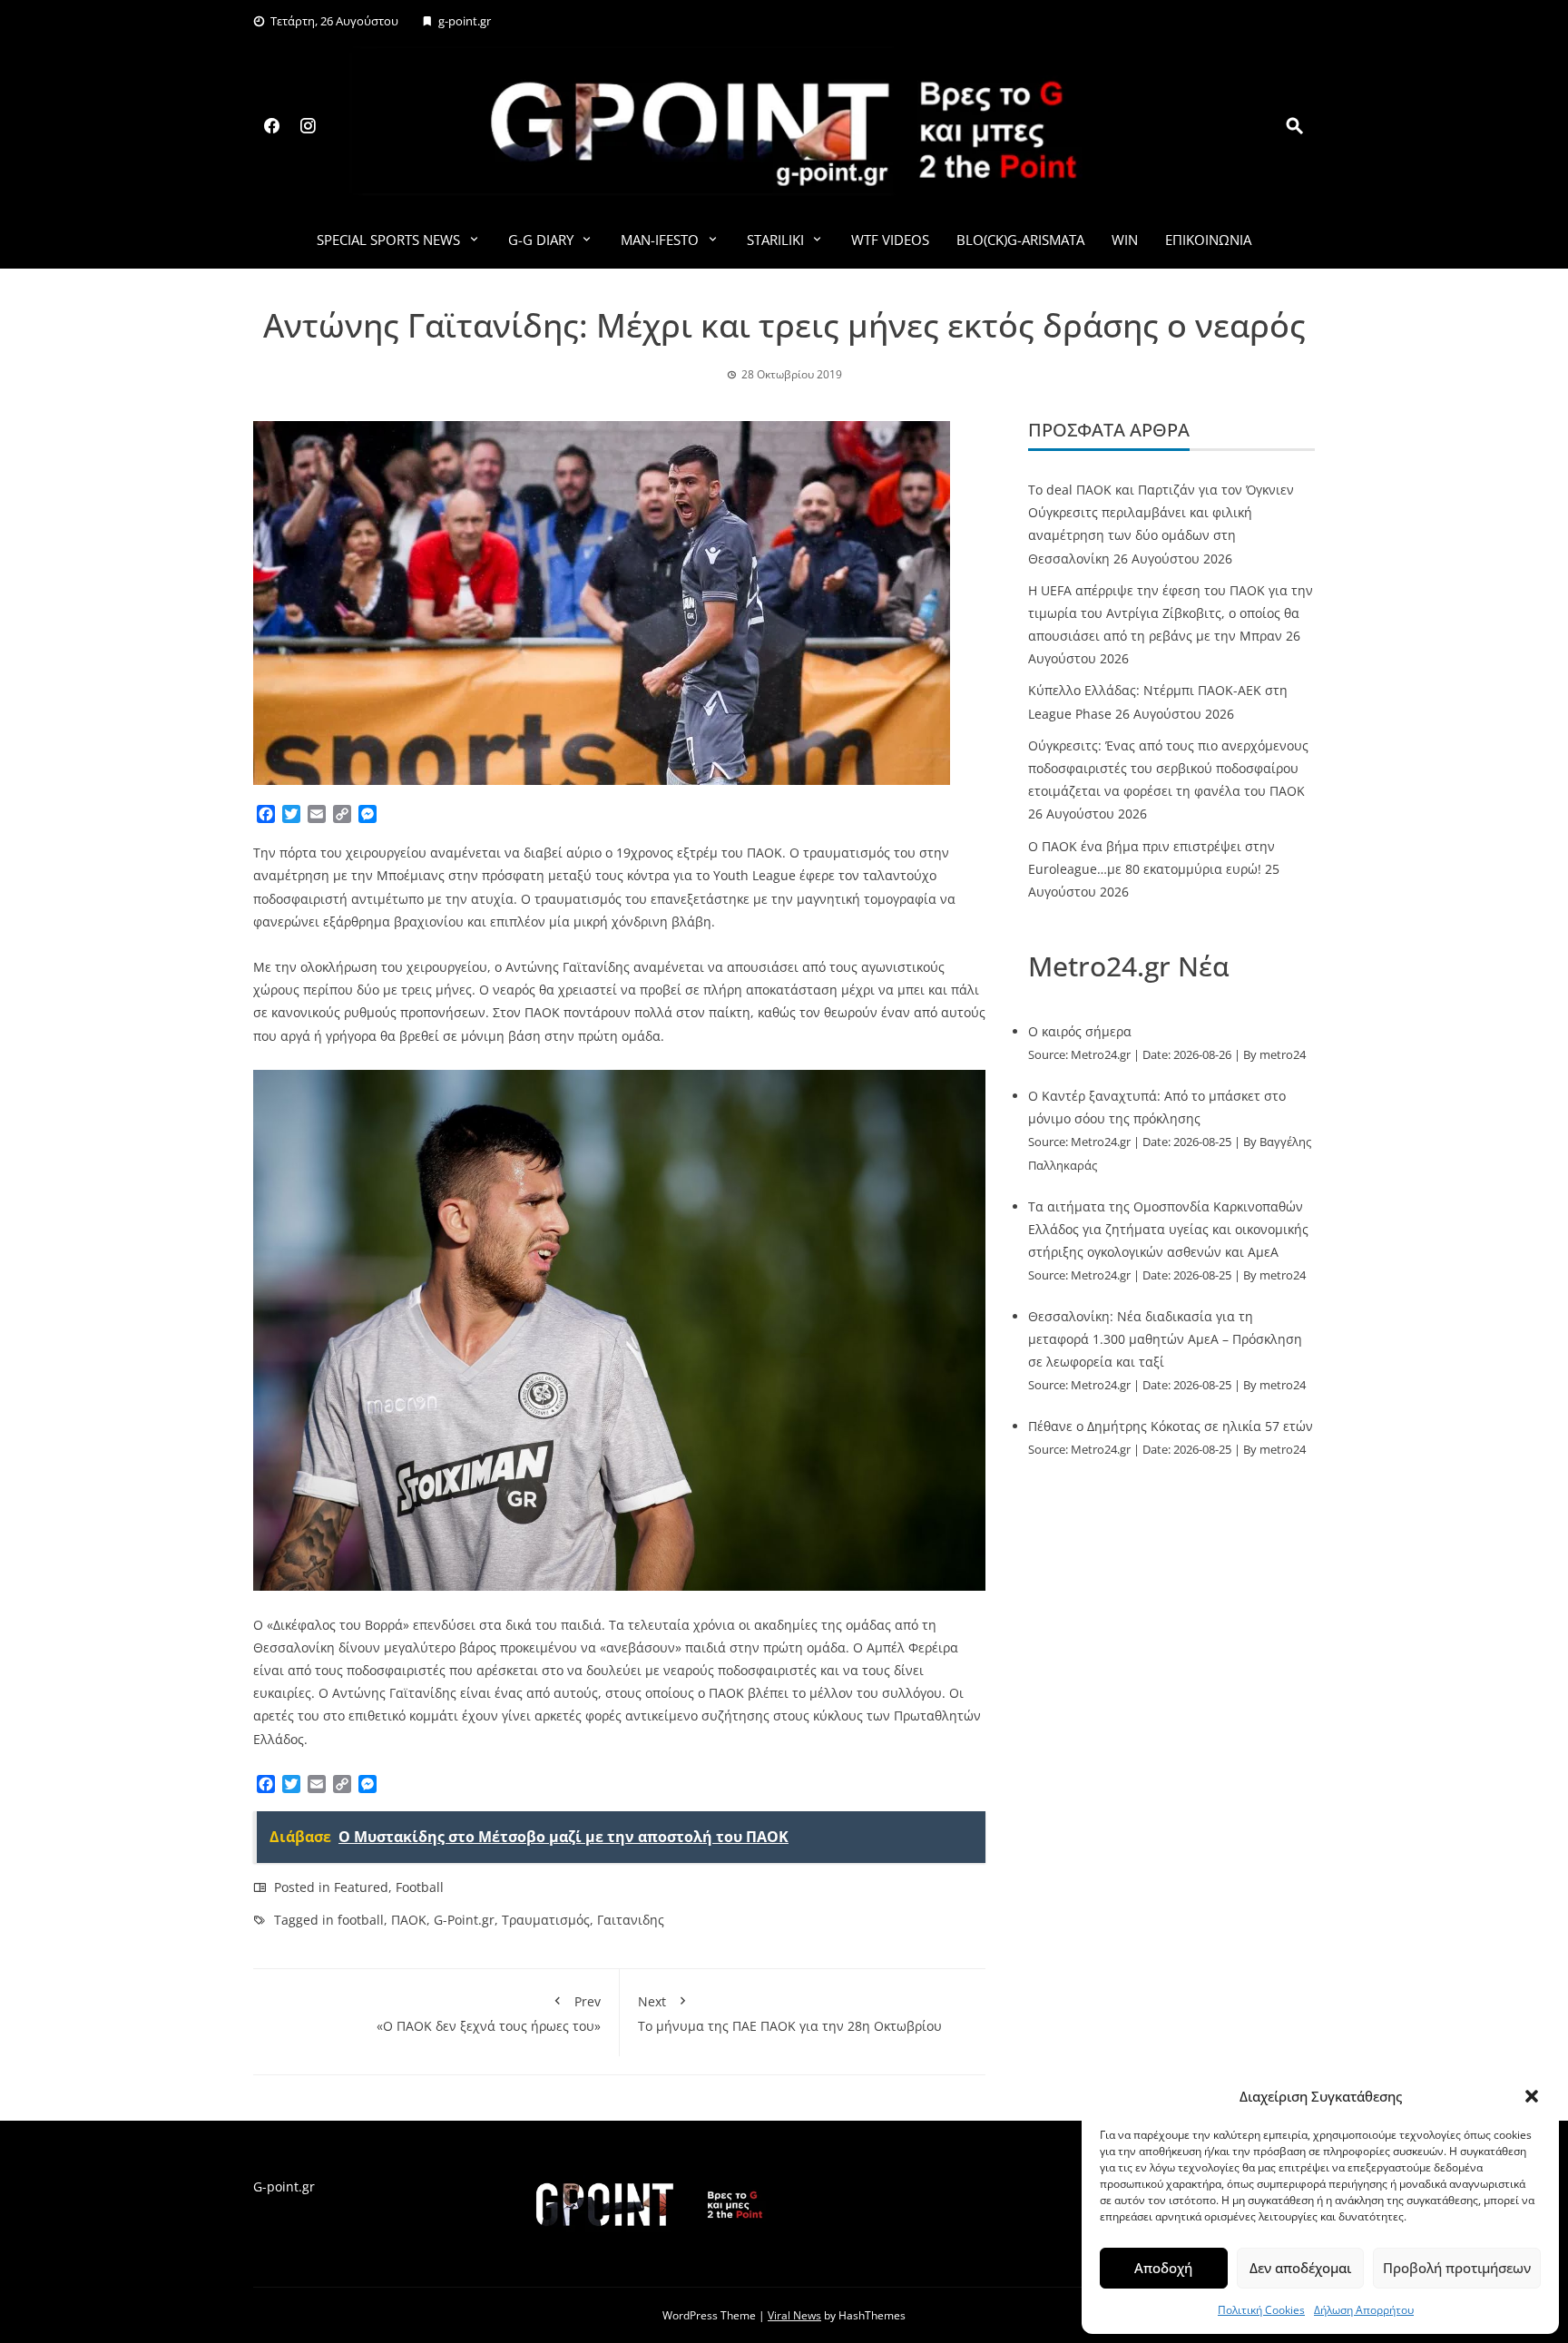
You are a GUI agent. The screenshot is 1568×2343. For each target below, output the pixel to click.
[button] (1532, 2096)
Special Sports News (388, 240)
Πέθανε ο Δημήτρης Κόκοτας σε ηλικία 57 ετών (1171, 1426)
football (361, 1920)
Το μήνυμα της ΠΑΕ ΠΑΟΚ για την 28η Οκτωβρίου (790, 2014)
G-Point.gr (464, 1920)
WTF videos (890, 240)
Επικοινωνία (1208, 240)
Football (420, 1887)
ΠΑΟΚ (409, 1920)
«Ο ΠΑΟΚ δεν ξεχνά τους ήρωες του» (489, 2014)
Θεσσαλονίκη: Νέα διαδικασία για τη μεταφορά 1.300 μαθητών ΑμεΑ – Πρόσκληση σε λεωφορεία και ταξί (1165, 1339)
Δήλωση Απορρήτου (1364, 2310)
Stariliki (775, 240)
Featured (361, 1887)
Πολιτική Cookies (1261, 2310)
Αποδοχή (1163, 2268)
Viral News (794, 2315)
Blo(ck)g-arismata (1020, 240)
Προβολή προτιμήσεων (1457, 2268)
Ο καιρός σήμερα (1080, 1031)
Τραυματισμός (546, 1920)
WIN (1125, 240)
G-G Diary (541, 240)
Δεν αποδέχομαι (1300, 2268)
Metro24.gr (1101, 1055)
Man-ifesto (660, 240)
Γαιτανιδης (631, 1920)
